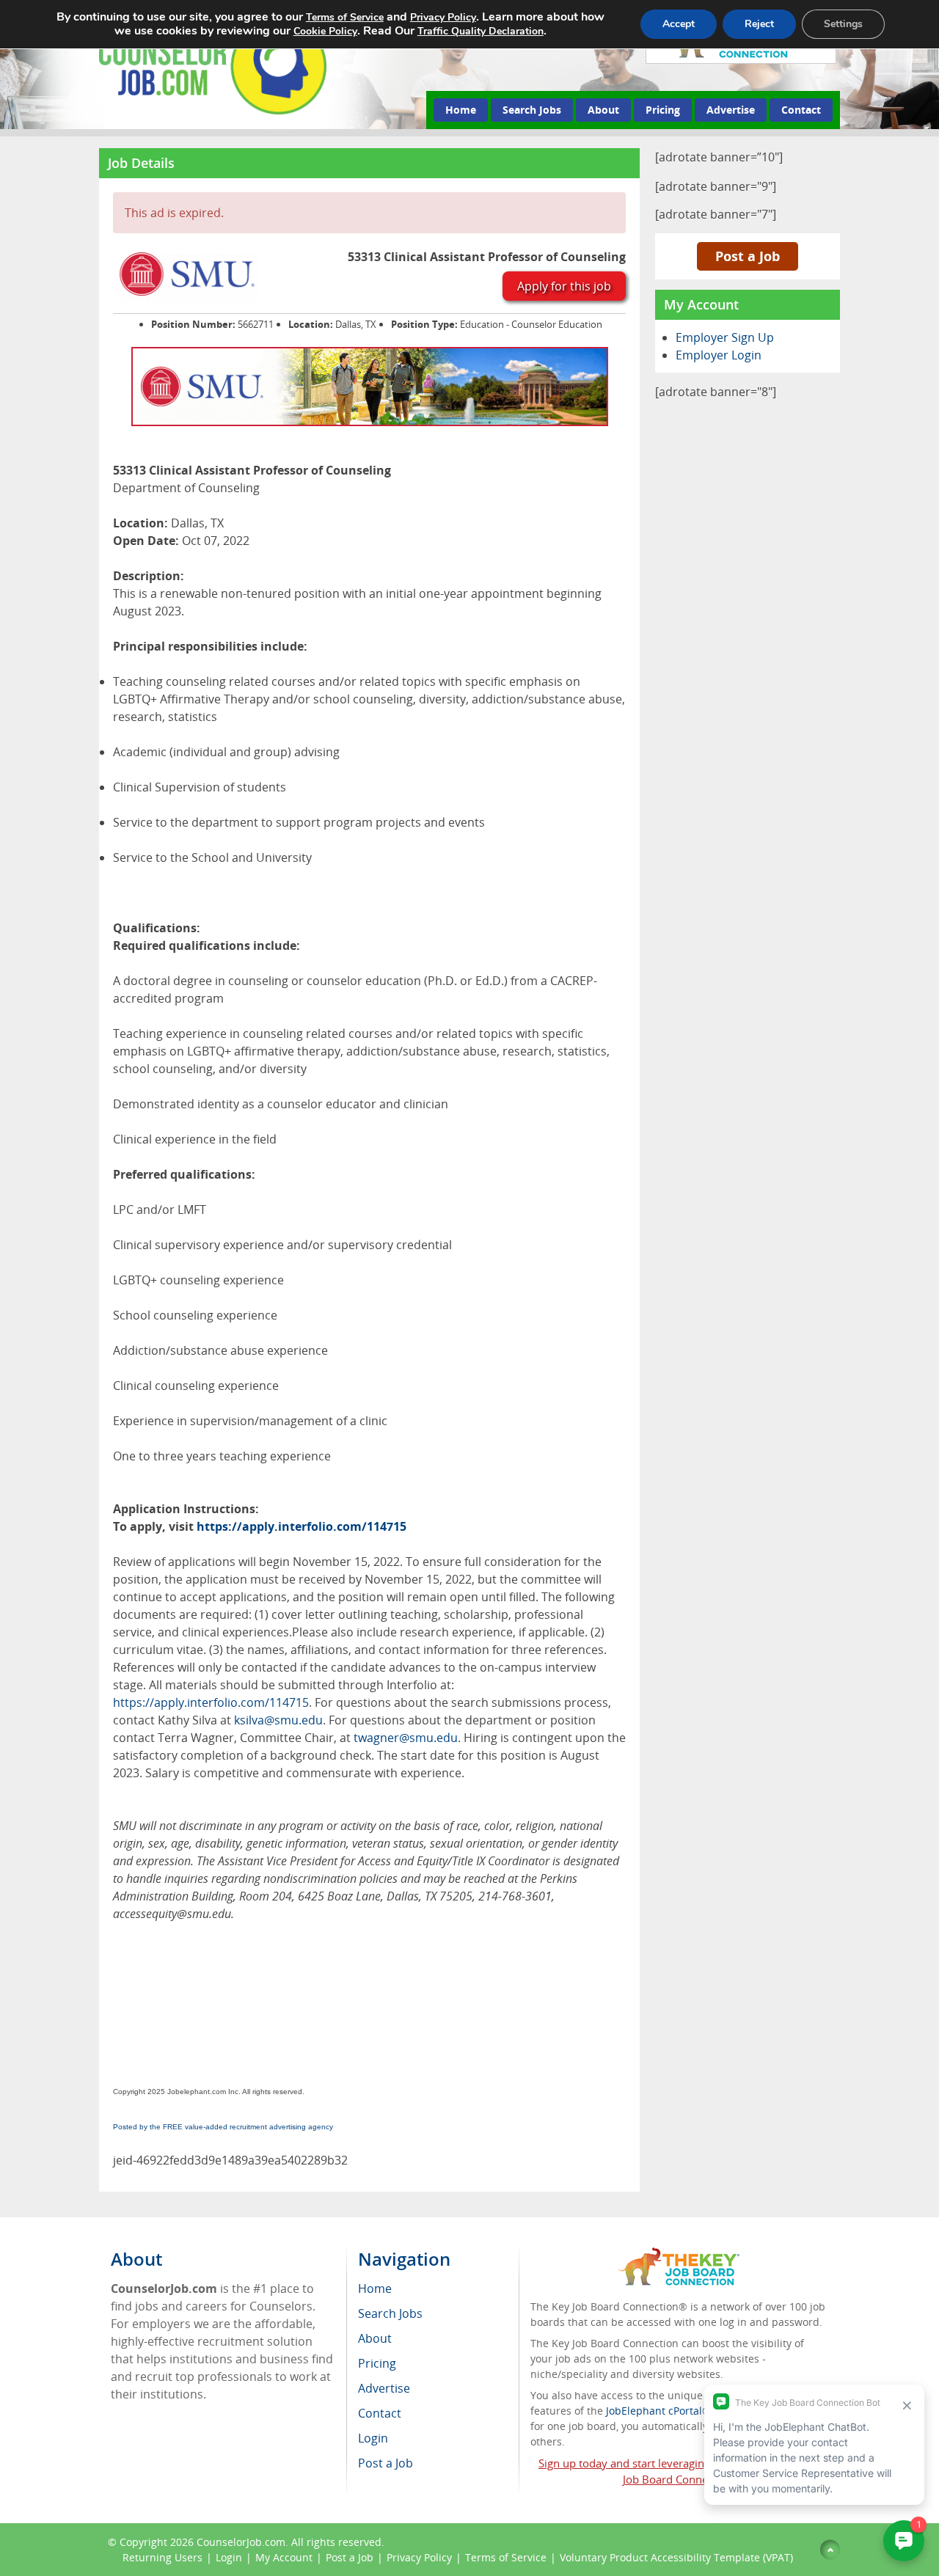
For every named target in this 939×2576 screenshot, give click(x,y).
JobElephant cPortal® (658, 2411)
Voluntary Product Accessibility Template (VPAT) (676, 2557)
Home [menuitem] (375, 2288)
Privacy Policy (419, 2557)
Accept (679, 24)
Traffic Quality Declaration (481, 31)
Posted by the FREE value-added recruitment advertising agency (223, 2127)
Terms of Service (506, 2557)
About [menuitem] (375, 2338)
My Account (284, 2557)
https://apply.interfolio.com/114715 (302, 1526)
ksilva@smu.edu (278, 1720)
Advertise (731, 110)
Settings (843, 24)
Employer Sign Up (725, 337)
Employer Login (719, 355)
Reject (759, 24)
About (603, 110)
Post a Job (748, 256)
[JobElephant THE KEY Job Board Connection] (679, 2254)
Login (229, 2557)
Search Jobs (532, 110)
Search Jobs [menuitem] (390, 2313)
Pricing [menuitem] (377, 2363)
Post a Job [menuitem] (386, 2463)
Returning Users (162, 2557)
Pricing (663, 110)
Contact (801, 110)
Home (461, 110)
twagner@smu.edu (406, 1738)
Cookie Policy (325, 31)
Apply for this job (564, 286)
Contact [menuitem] (380, 2413)
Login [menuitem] (373, 2438)
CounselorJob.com (241, 2542)
